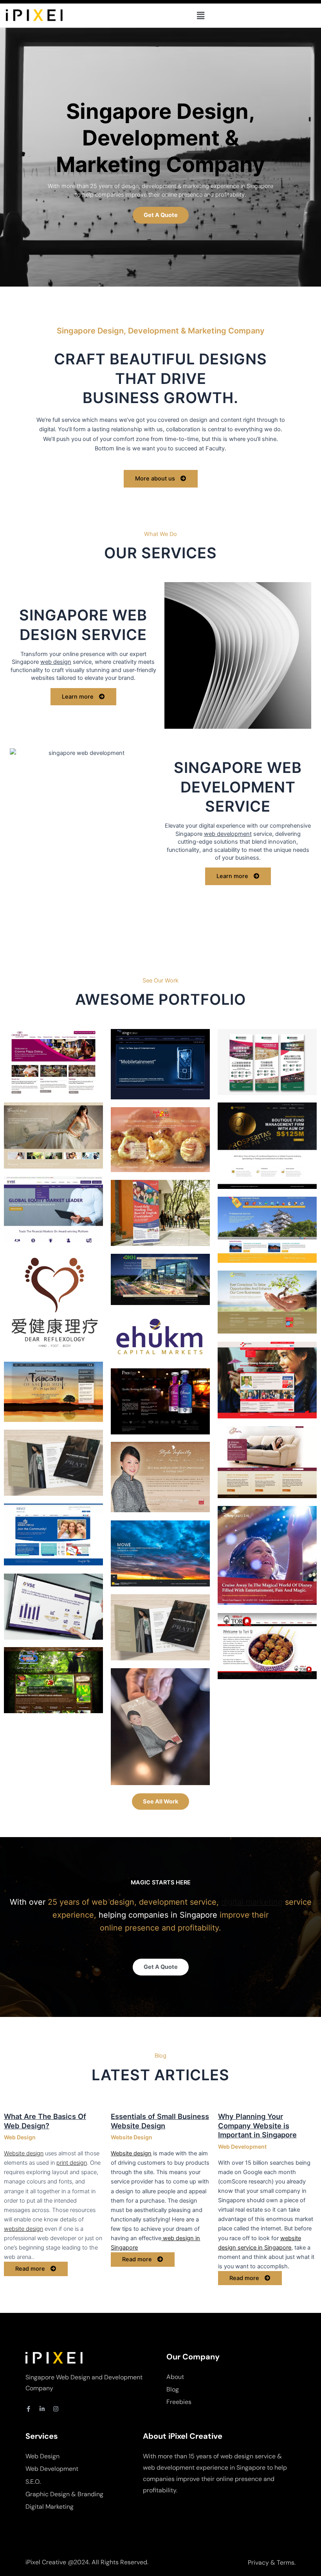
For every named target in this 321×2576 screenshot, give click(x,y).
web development (228, 834)
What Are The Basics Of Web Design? (45, 2121)
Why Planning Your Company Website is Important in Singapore (257, 2125)
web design (56, 662)
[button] (200, 15)
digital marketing (252, 1902)
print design (72, 2163)
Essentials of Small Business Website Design (160, 2121)
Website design (24, 2153)
